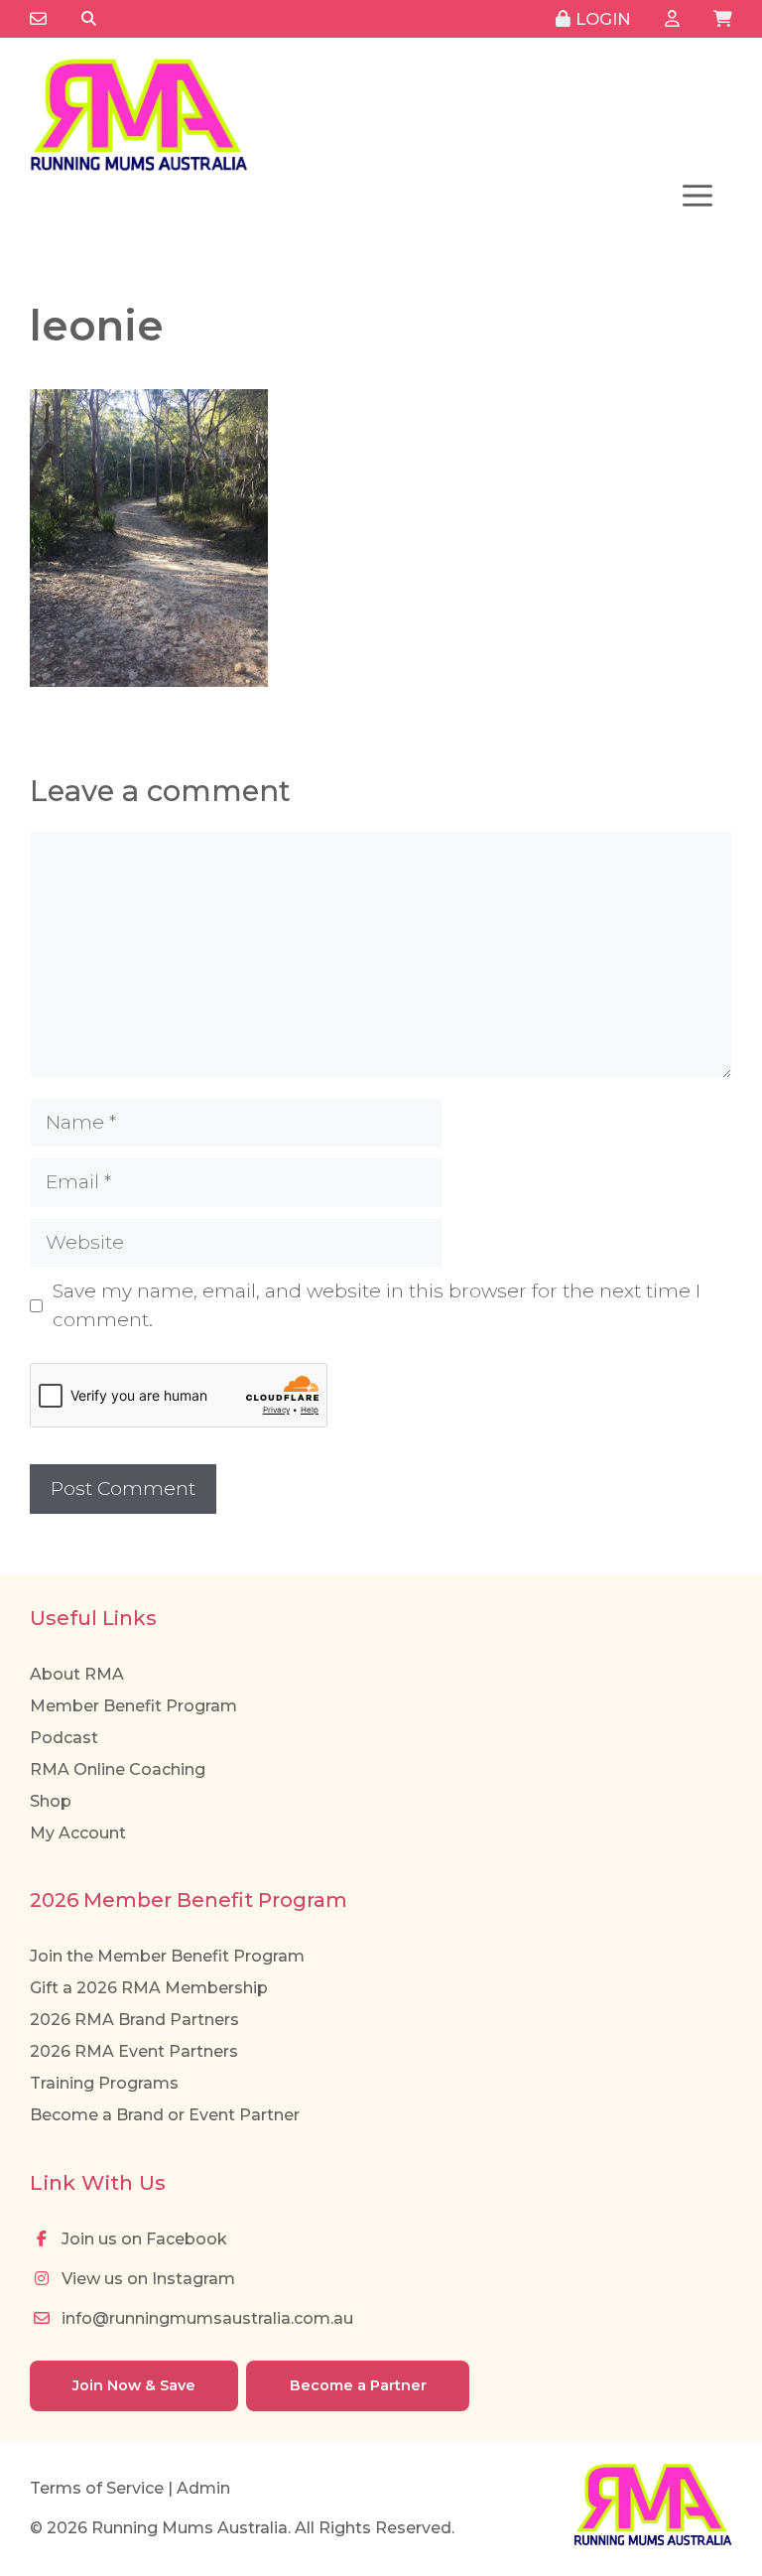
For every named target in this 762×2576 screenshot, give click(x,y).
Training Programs (104, 2083)
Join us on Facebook (142, 2239)
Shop (51, 1801)
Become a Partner (358, 2385)
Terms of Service (97, 2488)
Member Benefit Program (133, 1706)
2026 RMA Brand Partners (134, 2020)
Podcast (64, 1738)
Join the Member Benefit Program (167, 1956)
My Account (78, 1833)
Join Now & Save (134, 2385)
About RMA (77, 1674)
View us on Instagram (146, 2279)
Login (601, 19)
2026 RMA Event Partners (134, 2051)
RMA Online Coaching (118, 1769)
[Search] (89, 19)
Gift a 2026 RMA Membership (149, 1988)
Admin (203, 2488)
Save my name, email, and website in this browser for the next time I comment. (377, 1305)
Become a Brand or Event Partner (165, 2115)
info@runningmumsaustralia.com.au (205, 2318)
